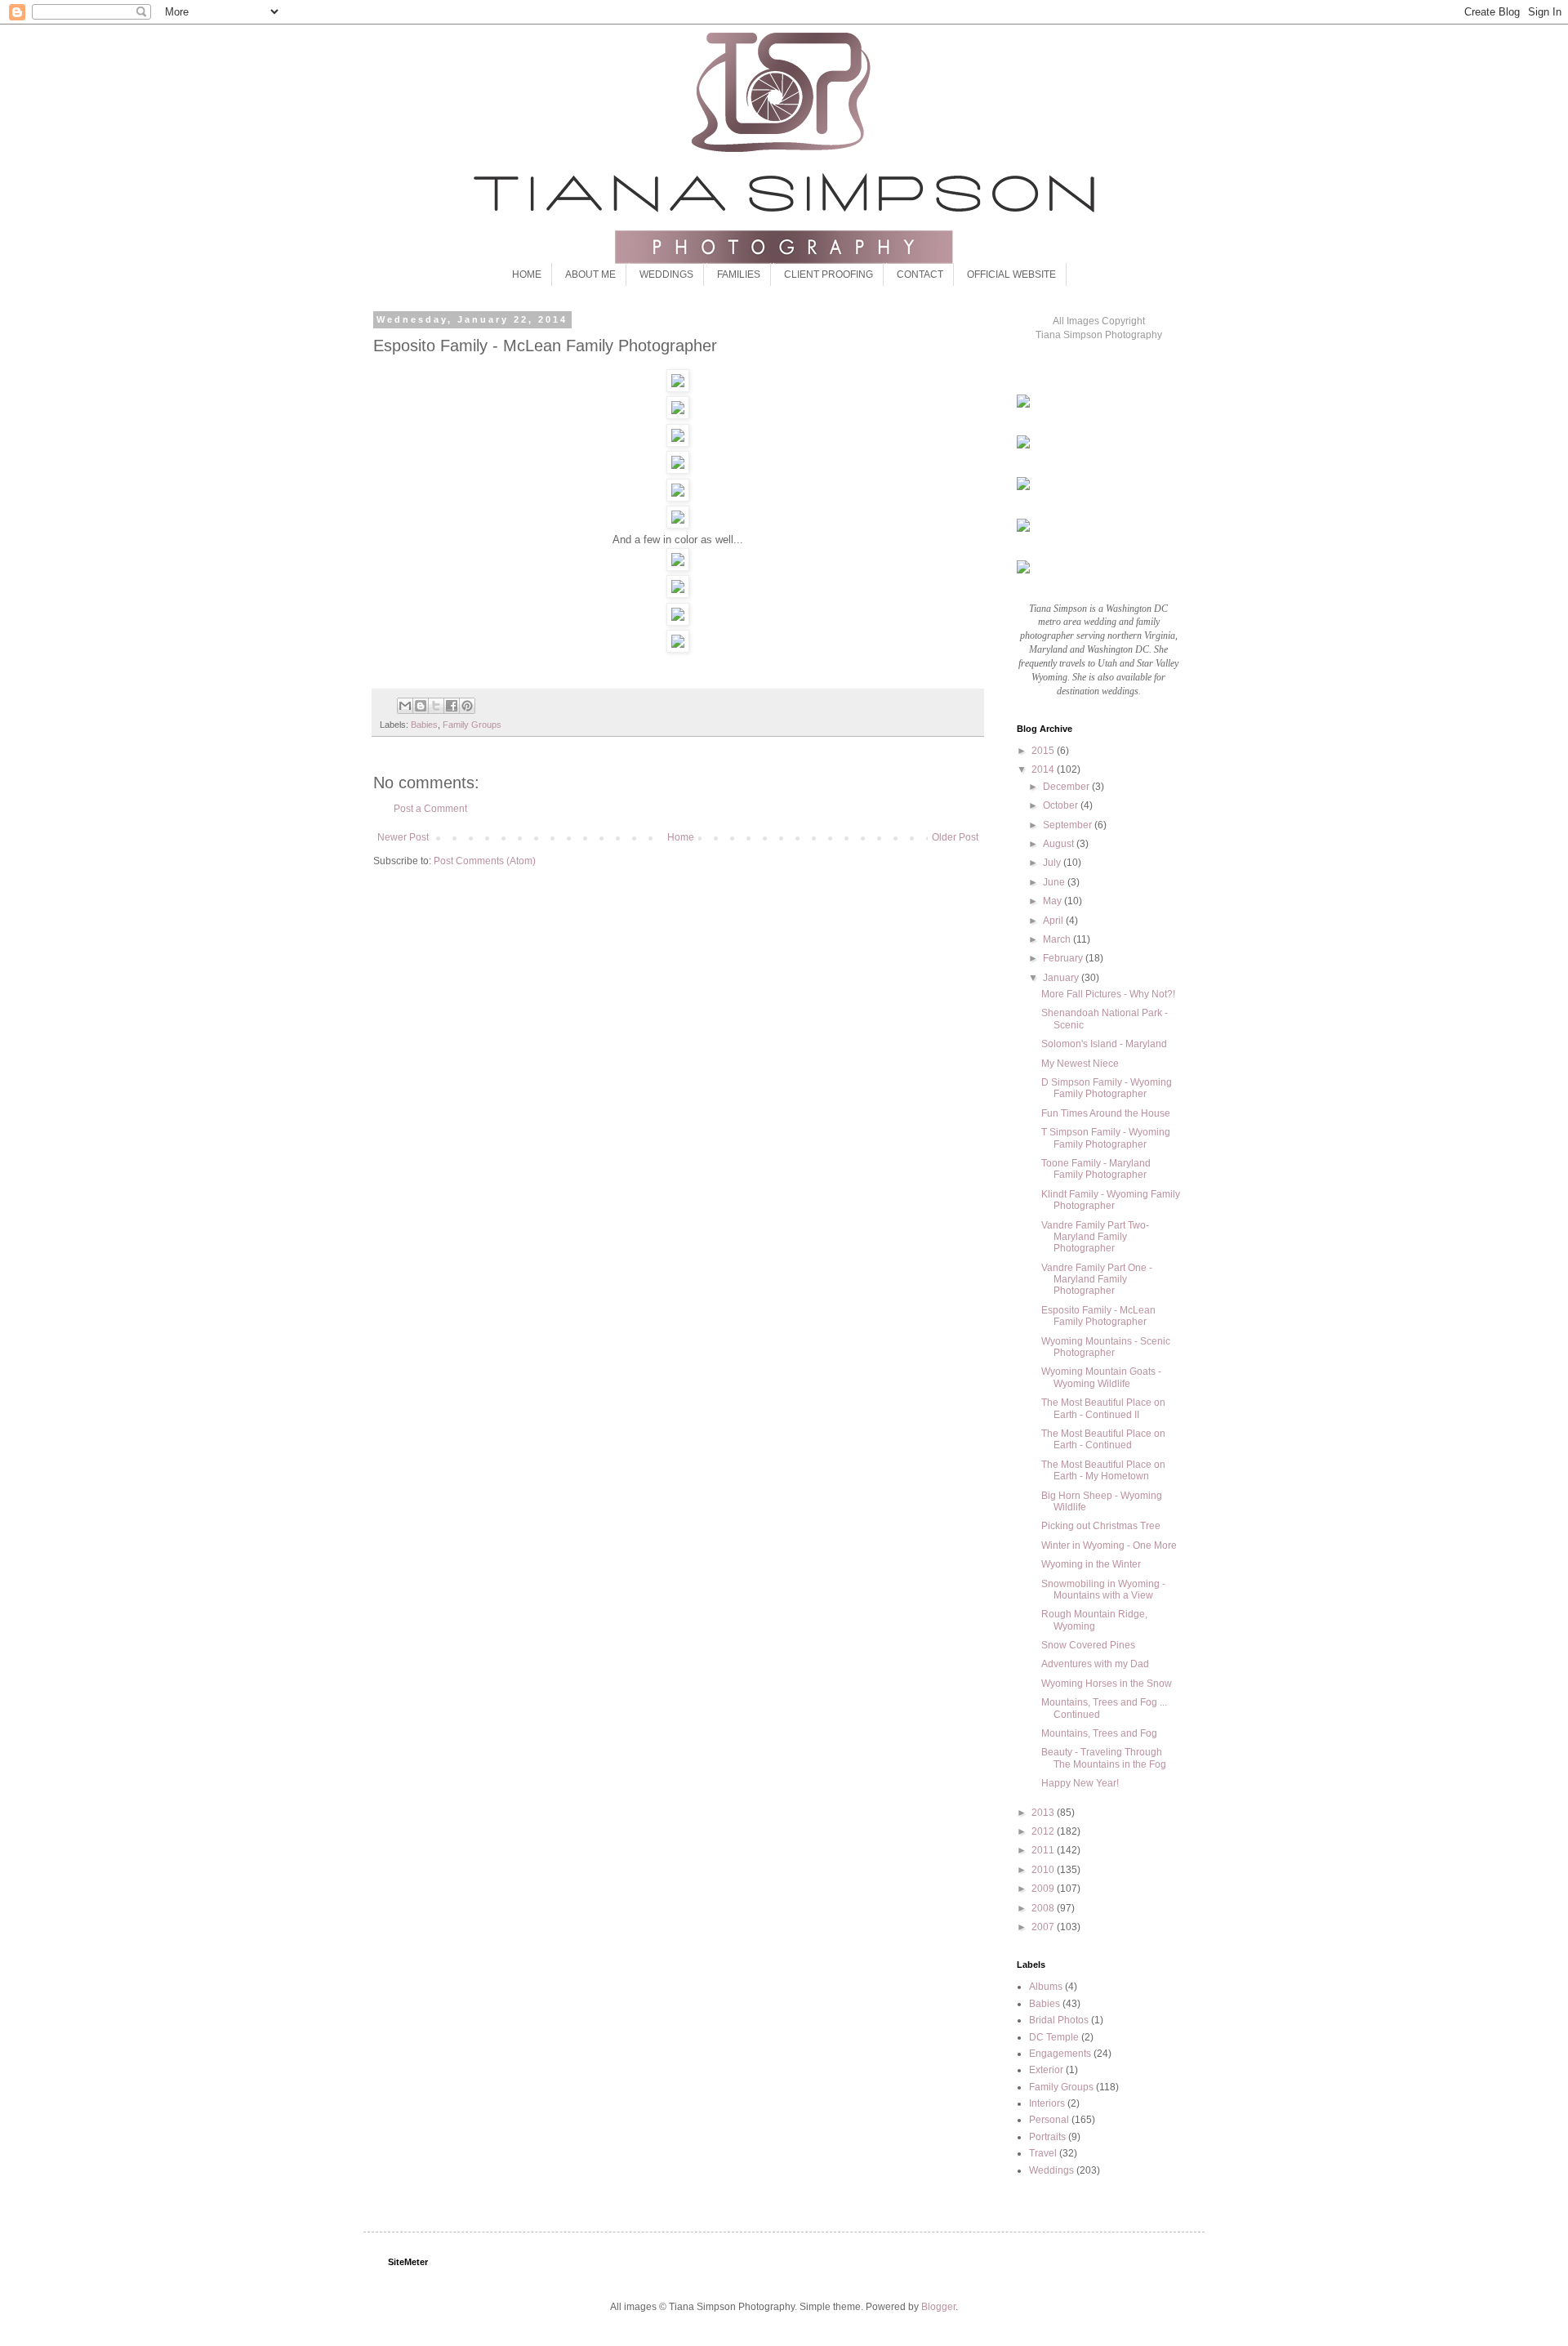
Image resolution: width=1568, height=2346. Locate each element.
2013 (1044, 1813)
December (1067, 787)
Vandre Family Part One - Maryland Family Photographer (1097, 1280)
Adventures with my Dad (1095, 1664)
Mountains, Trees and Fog (1099, 1733)
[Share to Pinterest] (467, 706)
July (1053, 863)
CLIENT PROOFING (829, 274)
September (1069, 825)
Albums (1046, 1987)
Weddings (1051, 2170)
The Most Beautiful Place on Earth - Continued (1103, 1439)
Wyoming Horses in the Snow (1107, 1684)
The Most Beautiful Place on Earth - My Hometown (1103, 1470)
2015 (1044, 751)
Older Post (955, 837)
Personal (1049, 2120)
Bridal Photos (1059, 2020)
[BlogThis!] (421, 706)
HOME (527, 274)
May (1053, 901)
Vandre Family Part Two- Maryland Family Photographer (1095, 1237)
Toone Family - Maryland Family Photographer (1096, 1169)
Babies (424, 725)
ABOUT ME (590, 274)
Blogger (938, 2307)
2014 (1044, 769)
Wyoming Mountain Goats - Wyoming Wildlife (1101, 1377)
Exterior (1046, 2070)
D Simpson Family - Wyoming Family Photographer (1107, 1088)
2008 (1044, 1908)
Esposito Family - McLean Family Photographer (1098, 1316)
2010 (1044, 1870)
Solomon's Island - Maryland (1104, 1044)
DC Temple (1054, 2037)
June (1055, 882)
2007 (1044, 1927)
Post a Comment (430, 809)
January (1062, 978)
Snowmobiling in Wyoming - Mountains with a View (1103, 1590)
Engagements (1060, 2054)
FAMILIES (739, 274)
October (1062, 805)
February (1064, 958)
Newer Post (403, 837)
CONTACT (920, 274)
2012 (1044, 1831)
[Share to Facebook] (452, 706)
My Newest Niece (1080, 1064)
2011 (1044, 1850)
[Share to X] (436, 706)
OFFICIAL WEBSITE (1011, 274)
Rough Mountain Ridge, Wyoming (1094, 1620)
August (1060, 844)
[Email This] (405, 706)
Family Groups (472, 725)
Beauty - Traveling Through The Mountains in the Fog (1104, 1758)
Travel (1043, 2153)
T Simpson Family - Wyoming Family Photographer (1106, 1138)
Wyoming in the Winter (1091, 1564)
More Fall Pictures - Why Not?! (1108, 994)
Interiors (1047, 2103)
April (1054, 921)
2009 (1044, 1889)
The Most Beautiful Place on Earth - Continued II (1103, 1408)
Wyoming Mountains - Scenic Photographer (1106, 1347)
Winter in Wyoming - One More (1109, 1545)
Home (681, 837)
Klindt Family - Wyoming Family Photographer (1111, 1200)
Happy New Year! (1080, 1783)
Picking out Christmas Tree (1101, 1526)
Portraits (1047, 2137)
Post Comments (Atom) (485, 861)
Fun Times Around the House (1106, 1113)
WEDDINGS (666, 274)
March (1058, 939)
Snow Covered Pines (1088, 1645)
